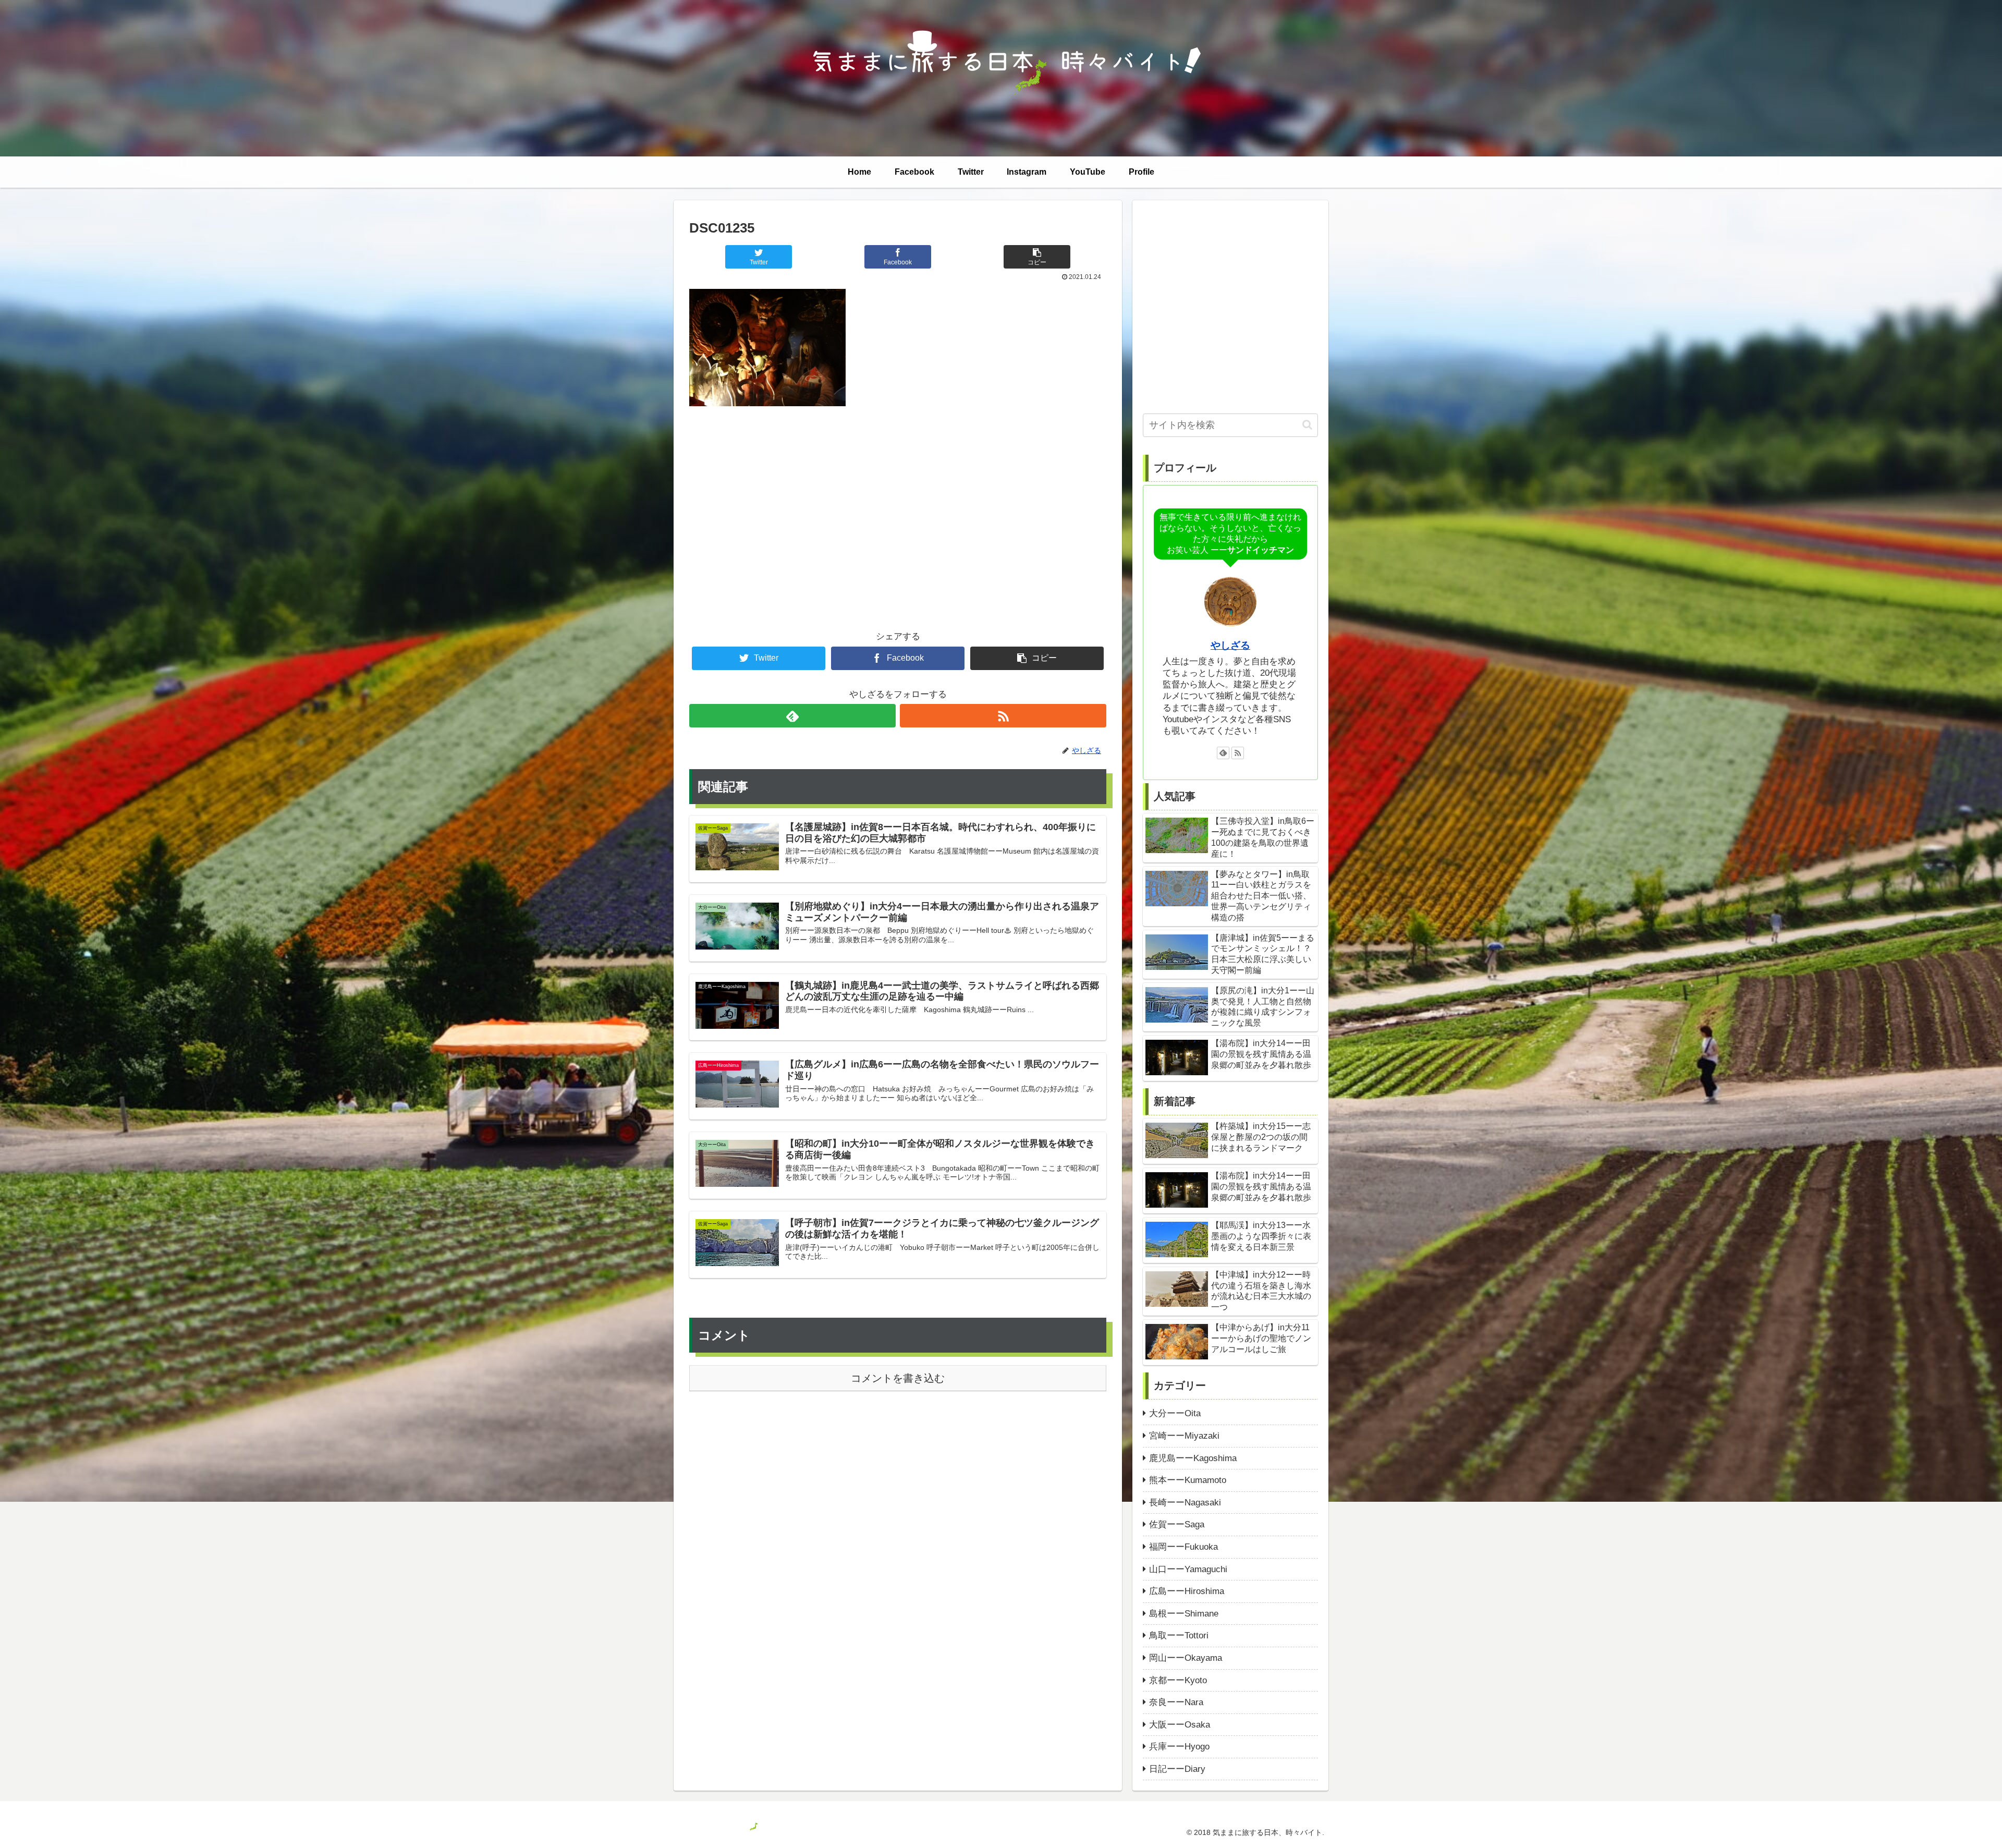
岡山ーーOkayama (1186, 1658)
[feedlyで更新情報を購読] (792, 716)
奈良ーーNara (1176, 1702)
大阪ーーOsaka (1180, 1725)
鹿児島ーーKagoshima (1193, 1458)
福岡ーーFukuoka (1183, 1547)
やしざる (1230, 645)
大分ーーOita (1175, 1413)
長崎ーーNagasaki (1185, 1503)
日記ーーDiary (1177, 1769)
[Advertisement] (898, 501)
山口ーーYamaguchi (1188, 1569)
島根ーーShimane (1184, 1614)
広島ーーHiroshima (1187, 1591)
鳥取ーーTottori (1179, 1636)
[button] (1307, 425)
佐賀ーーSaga (1177, 1524)
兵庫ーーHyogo (1179, 1747)
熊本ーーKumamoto (1188, 1480)
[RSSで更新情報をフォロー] (1003, 716)
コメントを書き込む (898, 1378)
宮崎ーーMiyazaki (1184, 1436)
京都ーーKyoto (1178, 1680)
